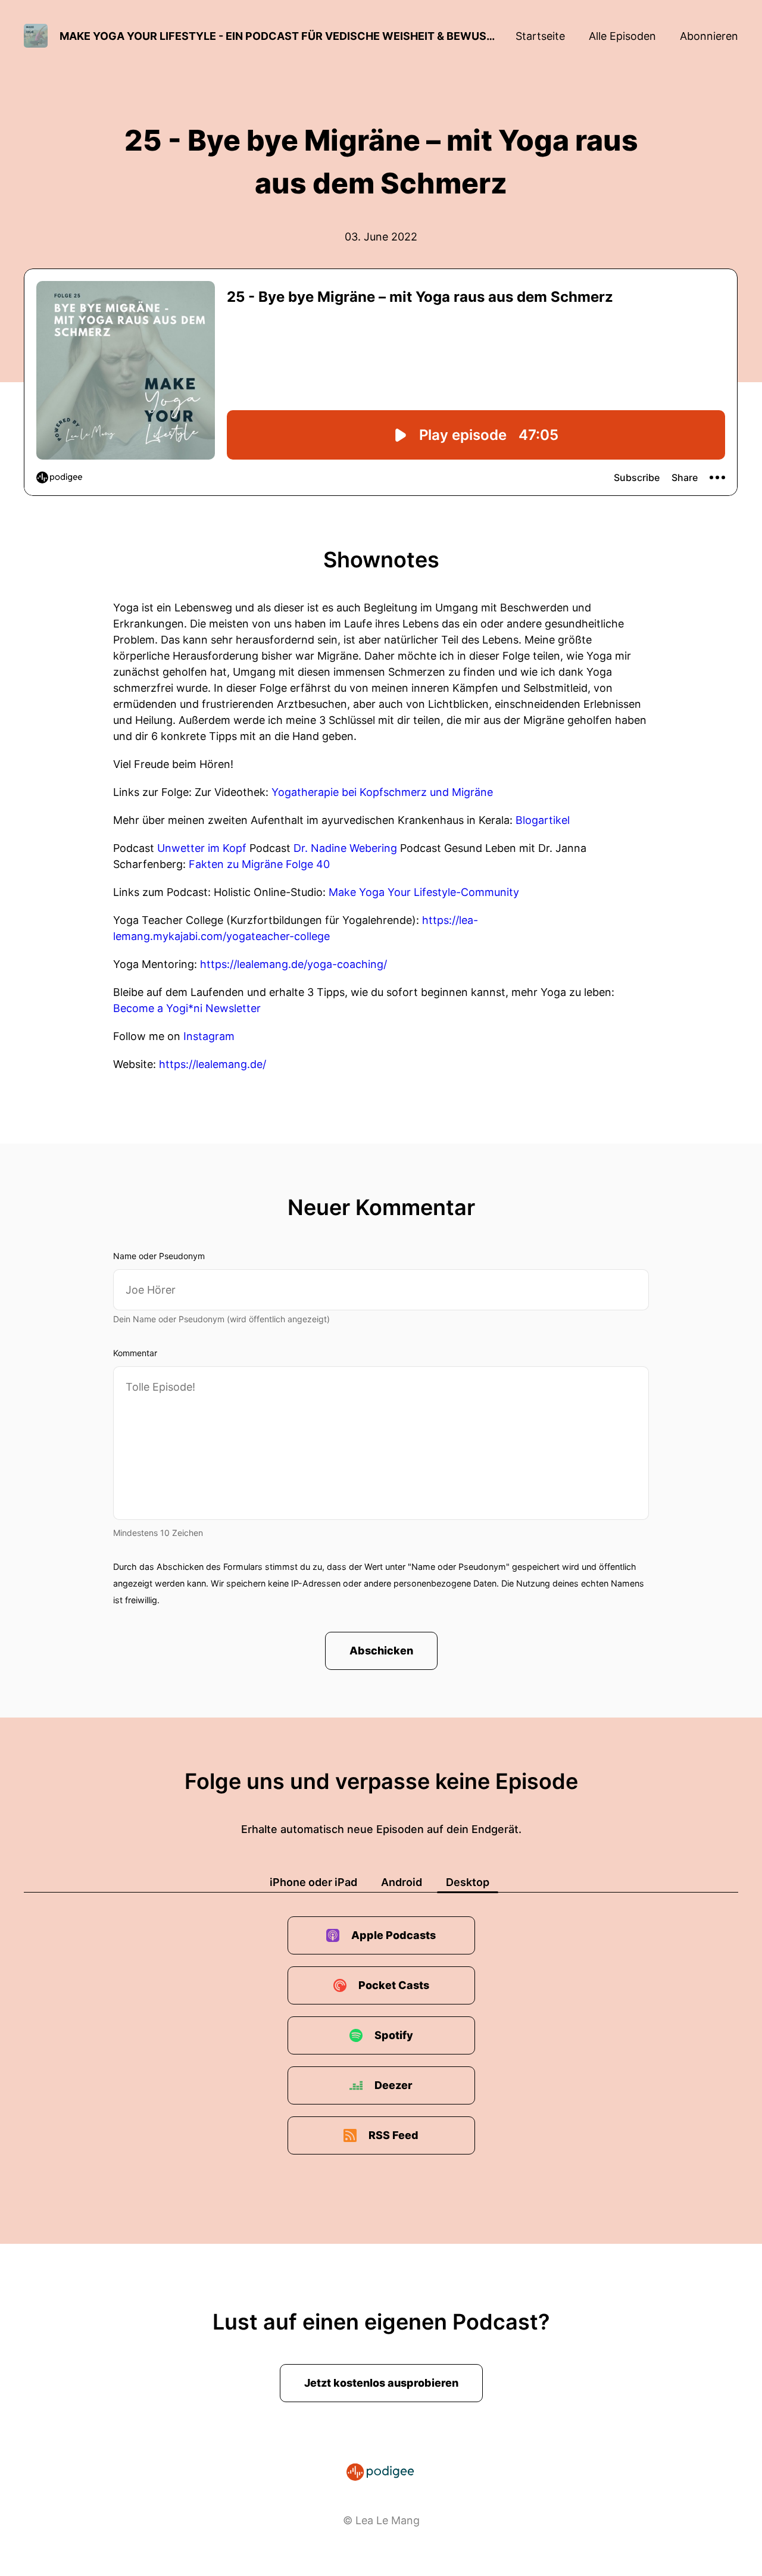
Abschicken (381, 1651)
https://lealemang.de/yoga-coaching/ (293, 964)
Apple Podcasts (394, 1935)
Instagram (209, 1036)
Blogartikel (543, 820)
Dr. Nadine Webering (345, 848)
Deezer (394, 2085)
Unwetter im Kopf (202, 848)
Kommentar (135, 1353)
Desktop (468, 1882)
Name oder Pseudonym (159, 1256)
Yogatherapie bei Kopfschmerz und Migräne (382, 792)
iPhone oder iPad (313, 1882)
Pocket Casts (394, 1985)
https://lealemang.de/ (213, 1064)
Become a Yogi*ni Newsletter (187, 1008)
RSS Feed (394, 2135)
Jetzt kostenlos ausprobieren (381, 2383)
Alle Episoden (622, 36)
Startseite (540, 36)
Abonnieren (709, 36)
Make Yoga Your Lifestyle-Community (422, 892)
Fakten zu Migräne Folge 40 (259, 864)
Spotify (394, 2035)
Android (402, 1882)
